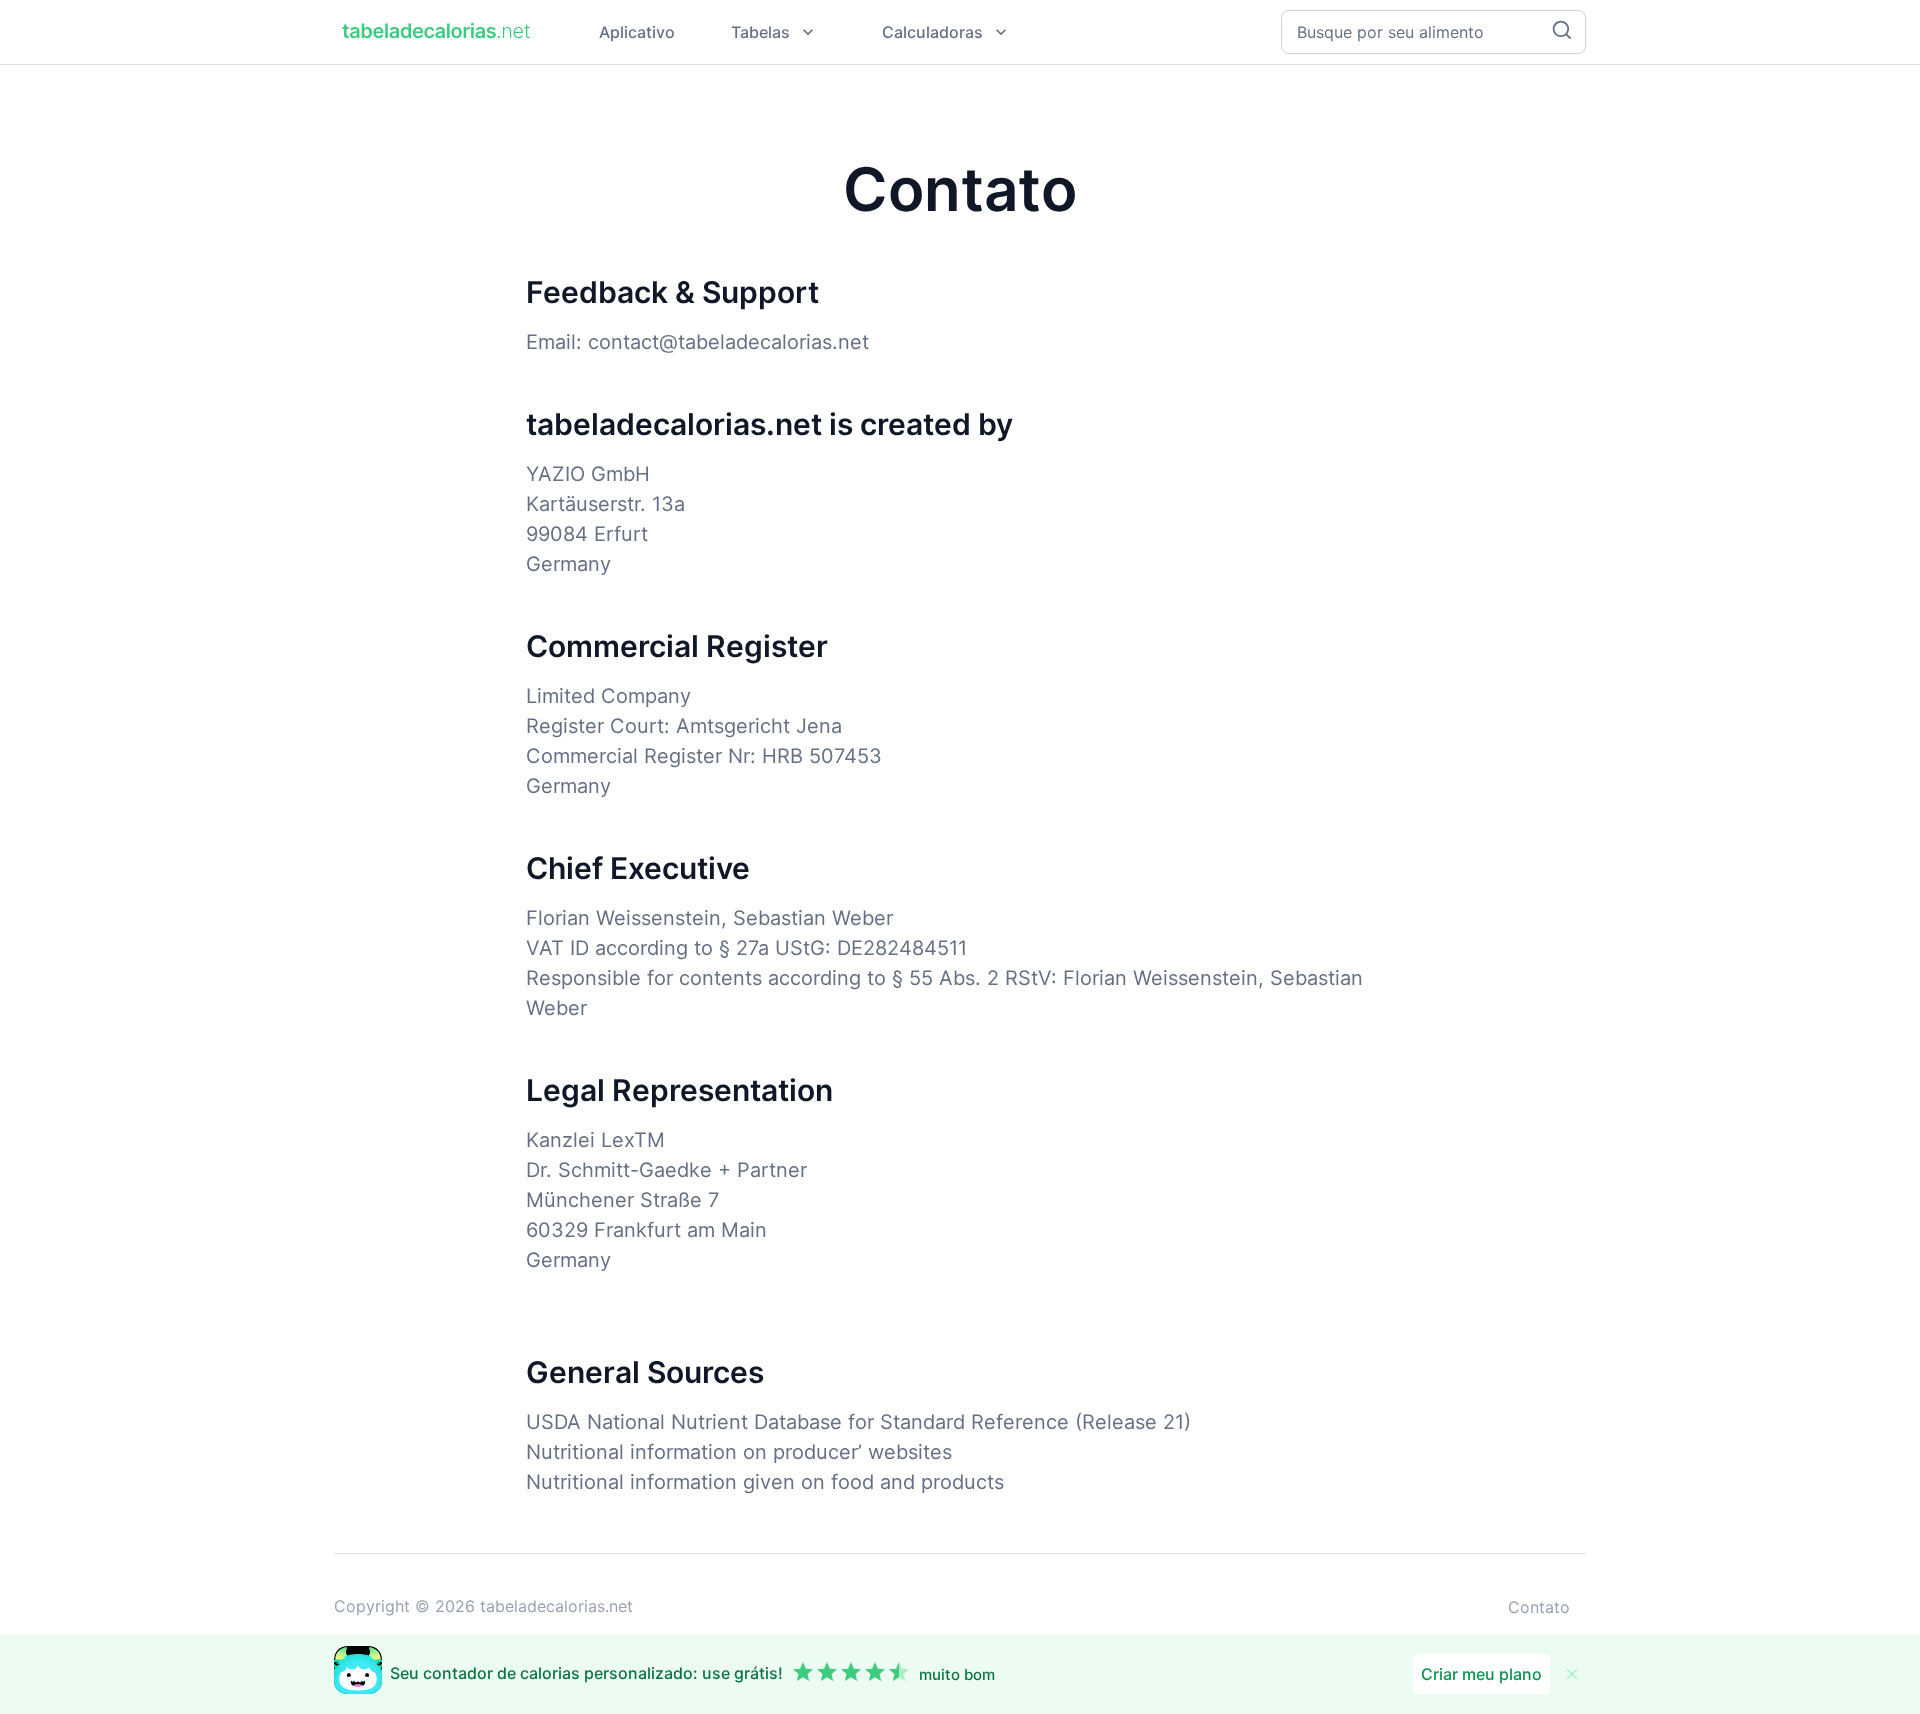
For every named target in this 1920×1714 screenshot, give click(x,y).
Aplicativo (637, 32)
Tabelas (760, 32)
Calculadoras (932, 32)
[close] (1572, 1674)
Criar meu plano (1481, 1674)
